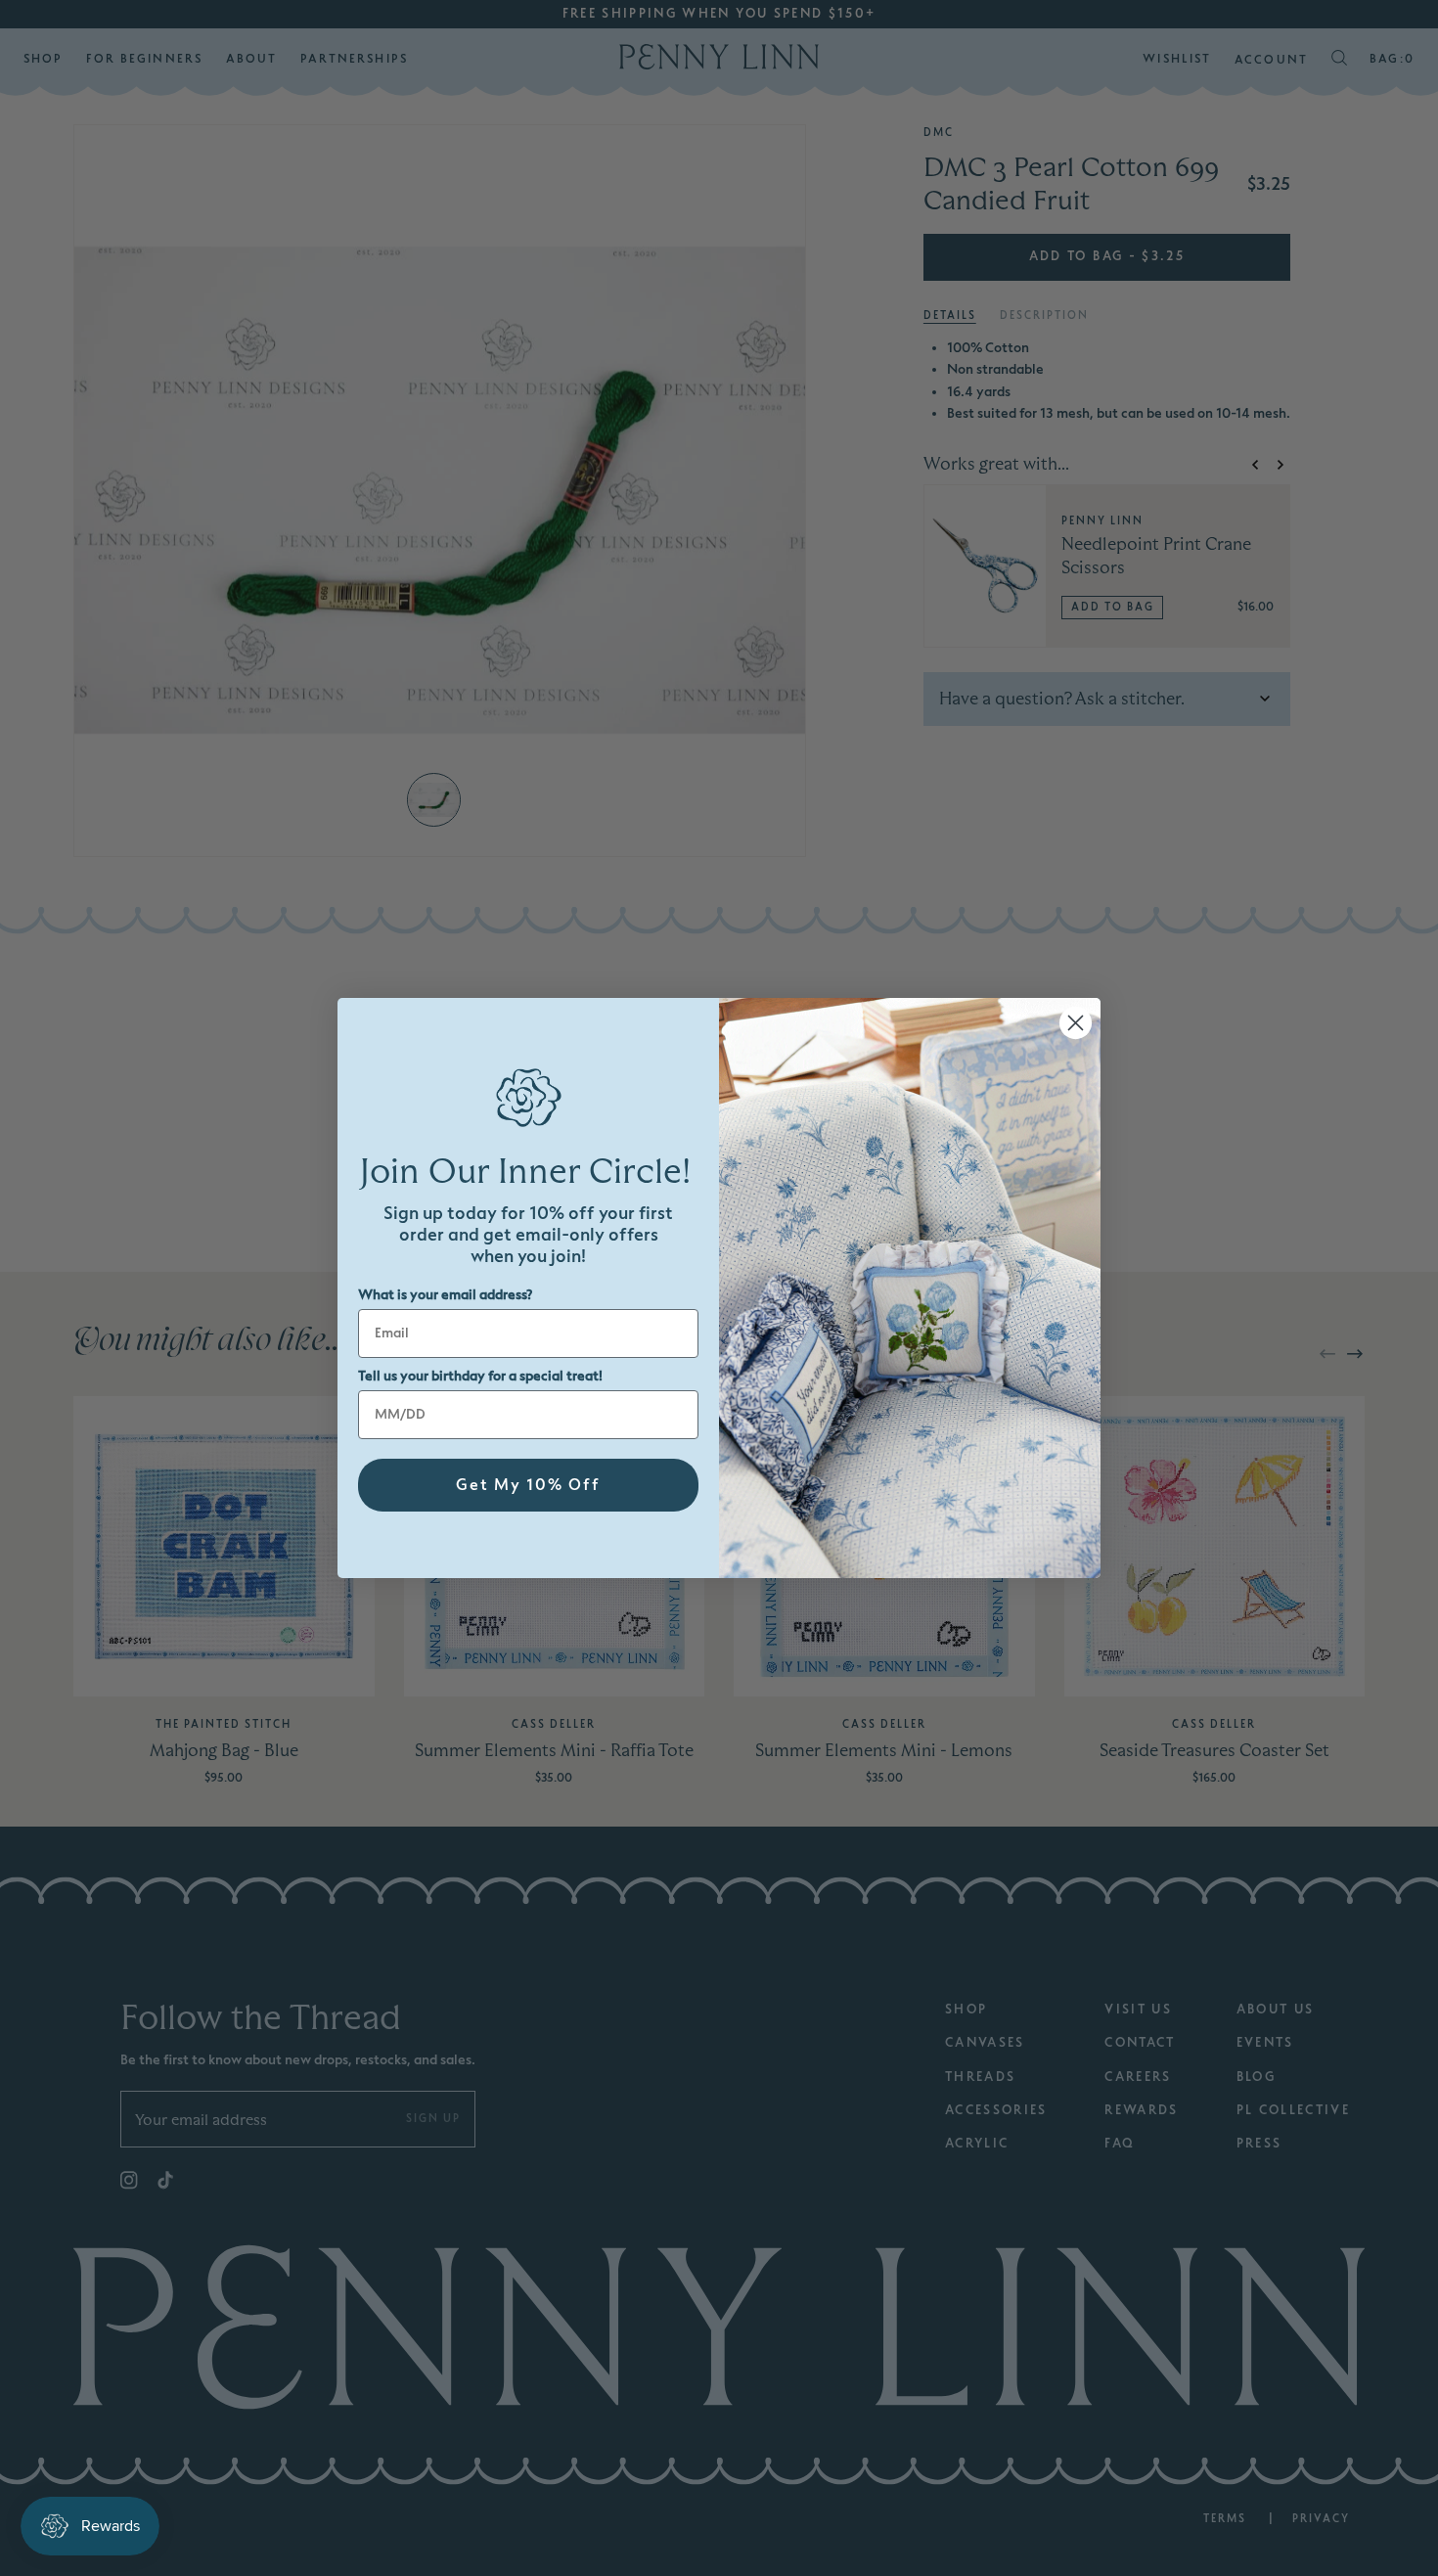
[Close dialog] (1076, 1023)
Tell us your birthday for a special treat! (480, 1376)
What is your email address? (445, 1295)
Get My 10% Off (528, 1485)
